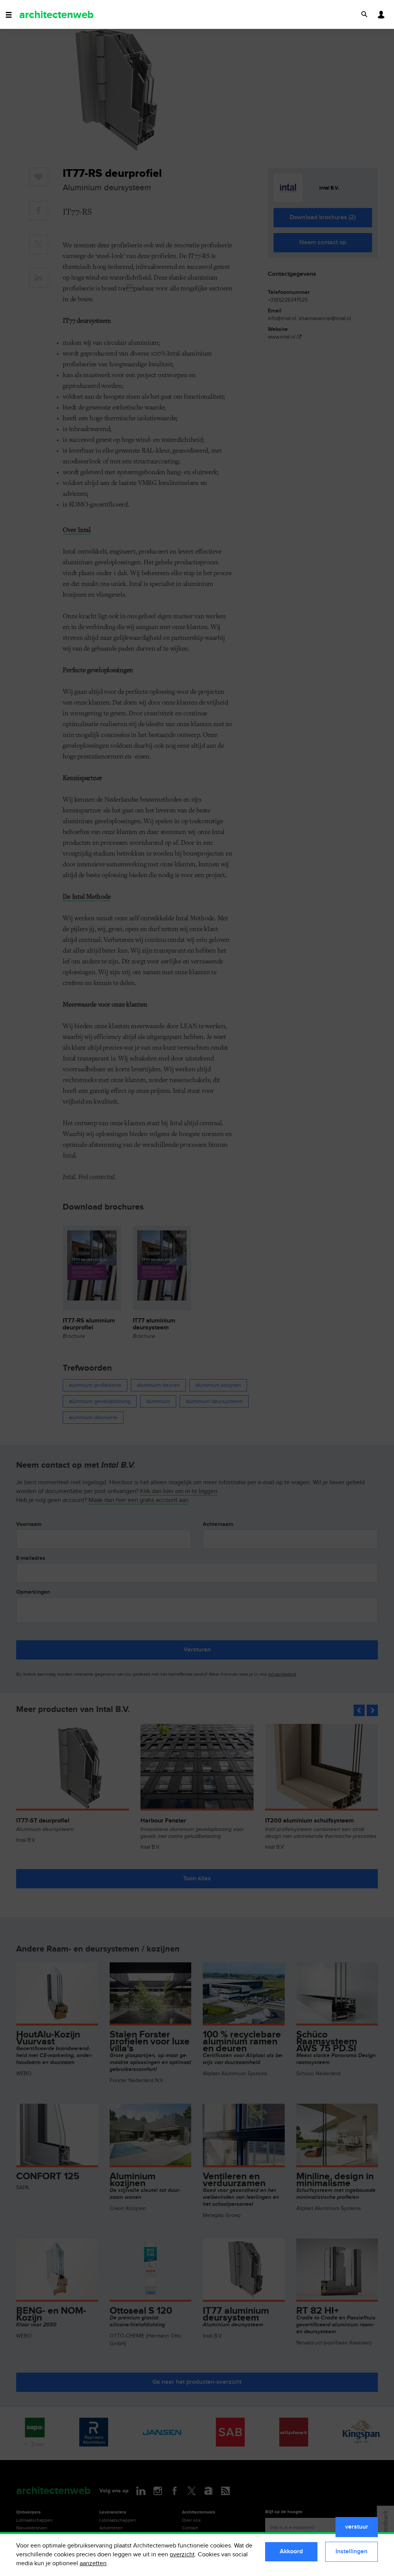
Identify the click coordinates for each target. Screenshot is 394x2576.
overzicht (182, 2555)
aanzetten (93, 2563)
